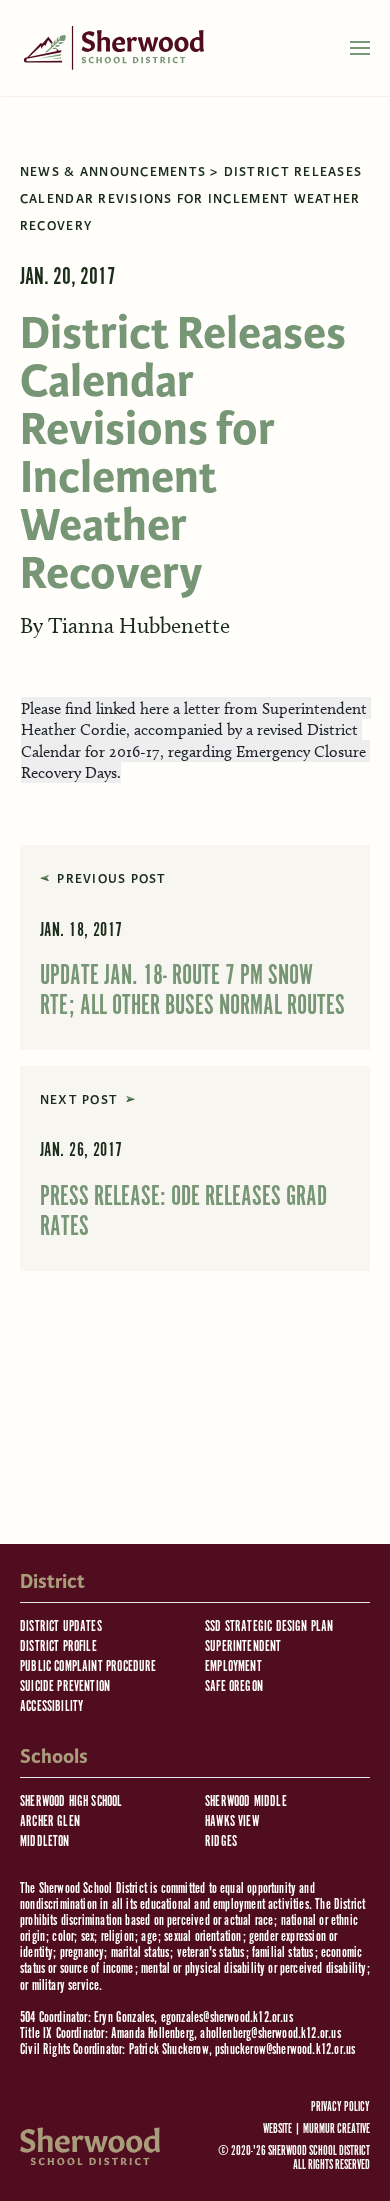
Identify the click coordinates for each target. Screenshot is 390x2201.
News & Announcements (113, 172)
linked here (132, 708)
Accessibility (51, 1706)
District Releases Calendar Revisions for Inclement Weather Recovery (191, 199)
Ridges (221, 1841)
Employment (233, 1666)
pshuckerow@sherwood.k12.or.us (285, 2049)
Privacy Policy (340, 2108)
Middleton (45, 1841)
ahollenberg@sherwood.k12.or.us (270, 2033)
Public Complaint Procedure (88, 1666)
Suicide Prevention (65, 1686)
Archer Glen (50, 1821)
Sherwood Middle (246, 1801)
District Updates (61, 1626)
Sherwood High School (71, 1801)
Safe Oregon (234, 1686)
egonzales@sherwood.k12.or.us (227, 2017)
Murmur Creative (336, 2129)
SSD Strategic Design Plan (269, 1626)
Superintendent (243, 1646)
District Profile (58, 1646)
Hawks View (232, 1821)
